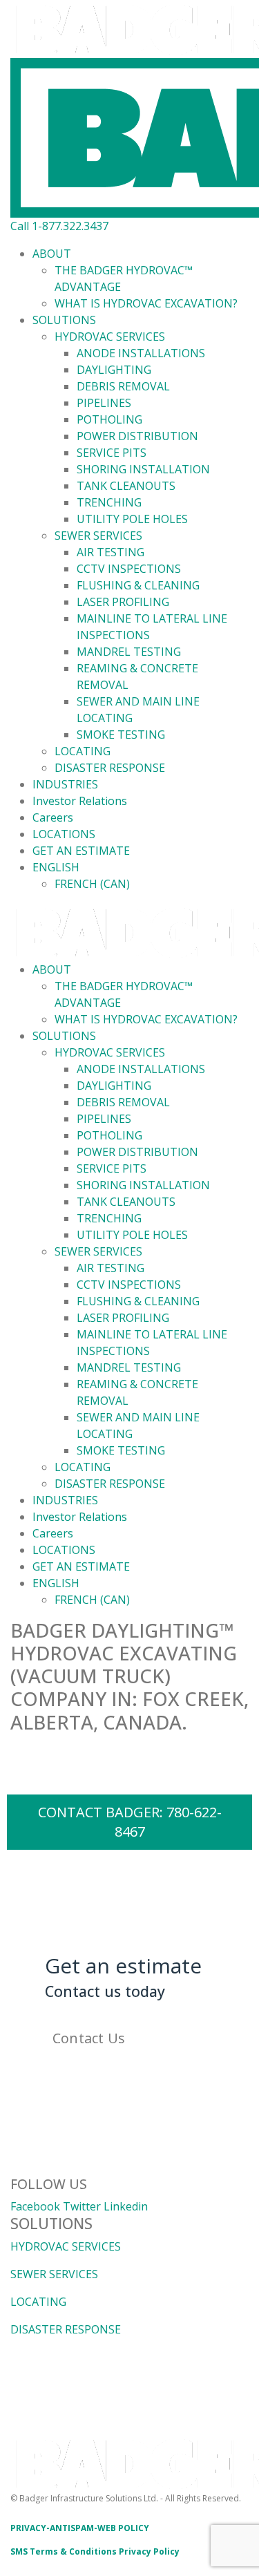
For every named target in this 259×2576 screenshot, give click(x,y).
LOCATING (83, 751)
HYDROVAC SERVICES (110, 337)
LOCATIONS (64, 834)
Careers (53, 817)
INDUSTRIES (65, 784)
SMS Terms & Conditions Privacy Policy (95, 2551)
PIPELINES (104, 403)
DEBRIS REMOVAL (123, 386)
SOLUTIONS (64, 320)
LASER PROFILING (123, 602)
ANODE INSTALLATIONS (141, 353)
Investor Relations (80, 801)
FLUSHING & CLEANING (138, 585)
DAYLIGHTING (114, 370)
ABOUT (52, 254)
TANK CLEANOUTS (126, 486)
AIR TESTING (111, 552)
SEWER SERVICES (98, 536)
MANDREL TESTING (129, 652)
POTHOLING (109, 419)
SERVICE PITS (112, 453)
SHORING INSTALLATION (143, 469)
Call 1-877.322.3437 (59, 226)
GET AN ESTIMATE (81, 851)
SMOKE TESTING (121, 735)
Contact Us (89, 2038)
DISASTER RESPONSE (110, 768)
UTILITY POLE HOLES (132, 519)
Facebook (35, 2206)
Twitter (82, 2206)
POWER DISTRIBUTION (137, 436)
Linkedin (126, 2206)
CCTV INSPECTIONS (129, 569)
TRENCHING (109, 502)
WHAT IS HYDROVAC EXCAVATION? (146, 303)
